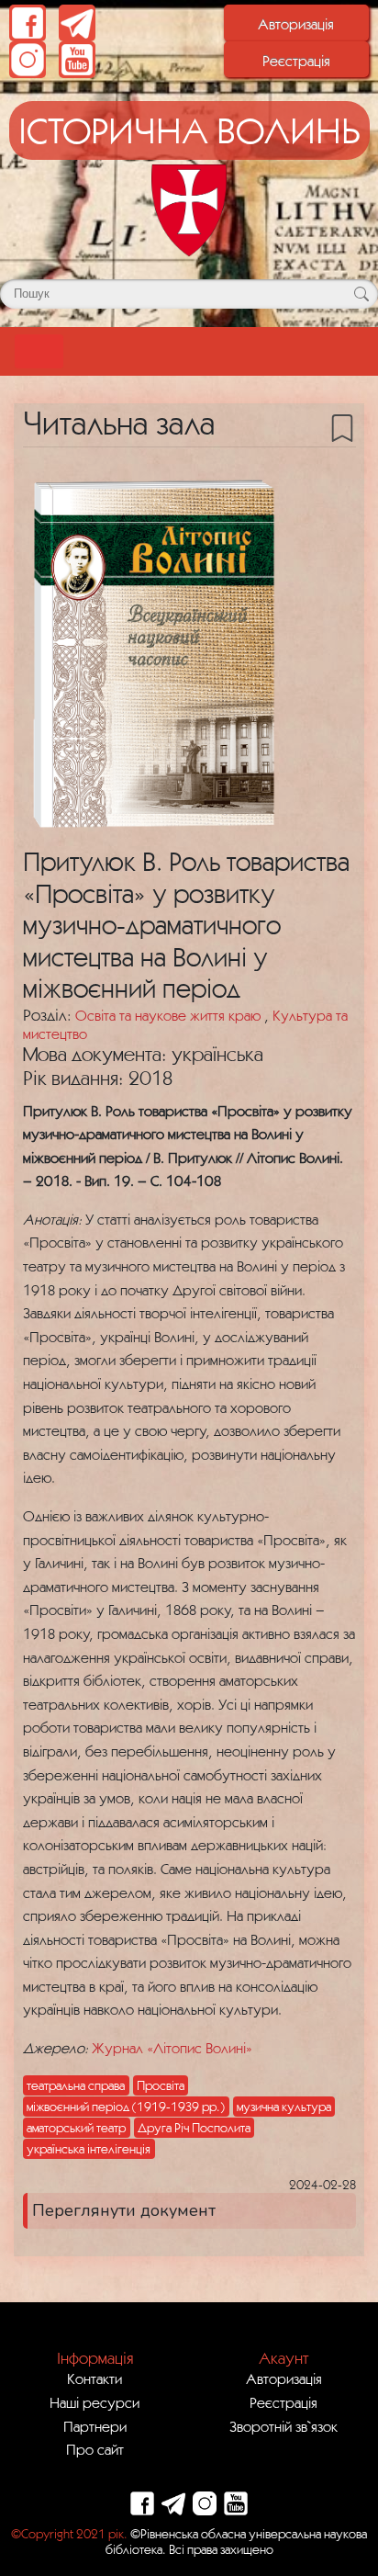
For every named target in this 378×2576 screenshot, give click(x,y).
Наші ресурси (94, 2402)
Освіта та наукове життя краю (170, 1015)
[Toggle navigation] (39, 351)
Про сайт (95, 2449)
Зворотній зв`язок (283, 2426)
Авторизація (296, 24)
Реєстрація (296, 61)
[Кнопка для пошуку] (361, 294)
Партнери (95, 2426)
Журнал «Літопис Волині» (174, 2048)
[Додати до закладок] (342, 426)
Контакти (94, 2378)
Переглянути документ (124, 2210)
